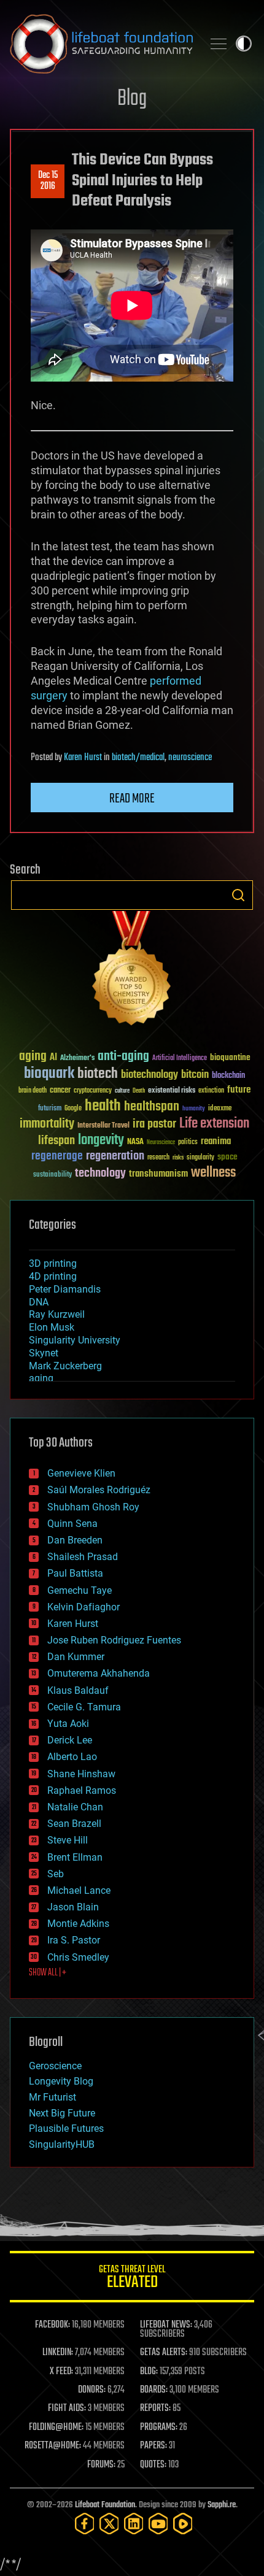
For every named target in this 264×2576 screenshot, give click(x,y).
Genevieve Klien (81, 1473)
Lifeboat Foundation (105, 2505)
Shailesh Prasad (83, 1557)
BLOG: (149, 2372)
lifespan (56, 1141)
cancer (60, 1091)
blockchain (228, 1076)
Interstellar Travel (103, 1126)
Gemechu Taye (80, 1590)
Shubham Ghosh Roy (93, 1507)
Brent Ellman (75, 1857)
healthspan (152, 1107)
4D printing (53, 1276)
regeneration (115, 1156)
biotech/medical (138, 758)
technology (100, 1174)
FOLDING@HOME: (56, 2428)
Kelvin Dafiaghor (83, 1607)
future (239, 1090)
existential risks (172, 1091)
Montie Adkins (78, 1924)
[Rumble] (183, 2524)
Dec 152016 (48, 181)
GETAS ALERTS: (164, 2353)
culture (122, 1091)
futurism (50, 1109)
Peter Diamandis (65, 1289)
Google (73, 1109)
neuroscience (190, 758)
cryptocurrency (93, 1091)
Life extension (214, 1124)
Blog (132, 99)
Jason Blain (73, 1907)
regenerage (57, 1156)
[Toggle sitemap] (219, 44)
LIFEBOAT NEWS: (166, 2325)
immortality (47, 1124)
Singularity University (75, 1340)
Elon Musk (52, 1327)
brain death (33, 1091)
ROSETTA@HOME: (53, 2446)
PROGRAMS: (159, 2428)
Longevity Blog (61, 2081)
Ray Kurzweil (57, 1314)
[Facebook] (85, 2524)
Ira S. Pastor (74, 1940)
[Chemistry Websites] (132, 971)
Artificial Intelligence (180, 1059)
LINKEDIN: (58, 2353)
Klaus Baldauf (78, 1690)
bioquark (49, 1074)
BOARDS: (154, 2390)
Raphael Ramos (82, 1790)
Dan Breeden (75, 1540)
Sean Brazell (74, 1824)
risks (178, 1158)
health (103, 1106)
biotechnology (149, 1075)
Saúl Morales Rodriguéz (99, 1490)
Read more (132, 799)
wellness (213, 1173)
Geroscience (55, 2066)
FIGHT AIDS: (67, 2409)
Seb (56, 1874)
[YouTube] (158, 2524)
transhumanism (158, 1174)
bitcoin (195, 1075)
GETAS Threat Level (132, 2279)
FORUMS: (101, 2465)
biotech (98, 1074)
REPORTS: (155, 2409)
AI (53, 1058)
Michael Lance (79, 1890)
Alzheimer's (77, 1059)
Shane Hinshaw (81, 1774)
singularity (200, 1158)
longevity (101, 1140)
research (158, 1158)
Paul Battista (75, 1573)
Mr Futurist (52, 2097)
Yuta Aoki (68, 1724)
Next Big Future (62, 2113)
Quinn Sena (72, 1524)
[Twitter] (109, 2524)
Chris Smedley (78, 1957)
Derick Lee (70, 1740)
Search (238, 895)
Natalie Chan (75, 1807)
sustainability (52, 1175)
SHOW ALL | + (48, 1973)
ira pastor (154, 1124)
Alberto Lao (72, 1757)
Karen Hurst (83, 758)
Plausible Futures (66, 2128)
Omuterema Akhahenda (99, 1673)
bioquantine (230, 1057)
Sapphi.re (222, 2505)
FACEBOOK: (52, 2325)
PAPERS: (153, 2446)
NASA (135, 1142)
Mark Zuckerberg (65, 1366)
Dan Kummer (76, 1657)
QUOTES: (153, 2465)
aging (33, 1057)
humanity (194, 1109)
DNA (39, 1302)
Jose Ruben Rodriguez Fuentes (114, 1640)
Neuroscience (161, 1143)
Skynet (44, 1353)
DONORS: (92, 2390)
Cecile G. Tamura (84, 1707)
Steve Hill (68, 1840)
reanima (216, 1141)
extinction (211, 1091)
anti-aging (123, 1057)
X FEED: (61, 2372)
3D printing (53, 1263)
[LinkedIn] (134, 2524)
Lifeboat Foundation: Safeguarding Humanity (101, 44)
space (227, 1157)
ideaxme (220, 1109)
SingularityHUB (62, 2144)
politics (188, 1143)
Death (139, 1091)
